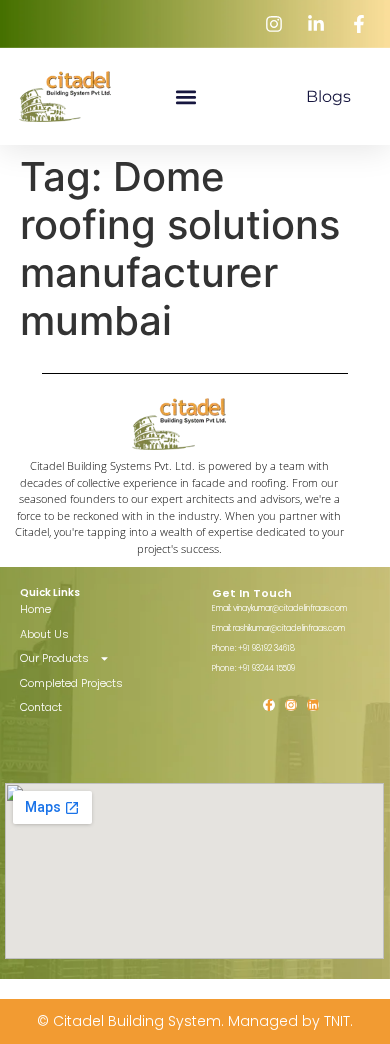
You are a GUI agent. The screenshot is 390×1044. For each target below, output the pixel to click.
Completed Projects (71, 683)
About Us (44, 634)
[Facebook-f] (269, 705)
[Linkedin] (313, 705)
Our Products (54, 658)
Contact (41, 707)
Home (35, 609)
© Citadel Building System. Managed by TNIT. (195, 1021)
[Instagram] (291, 705)
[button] (185, 96)
